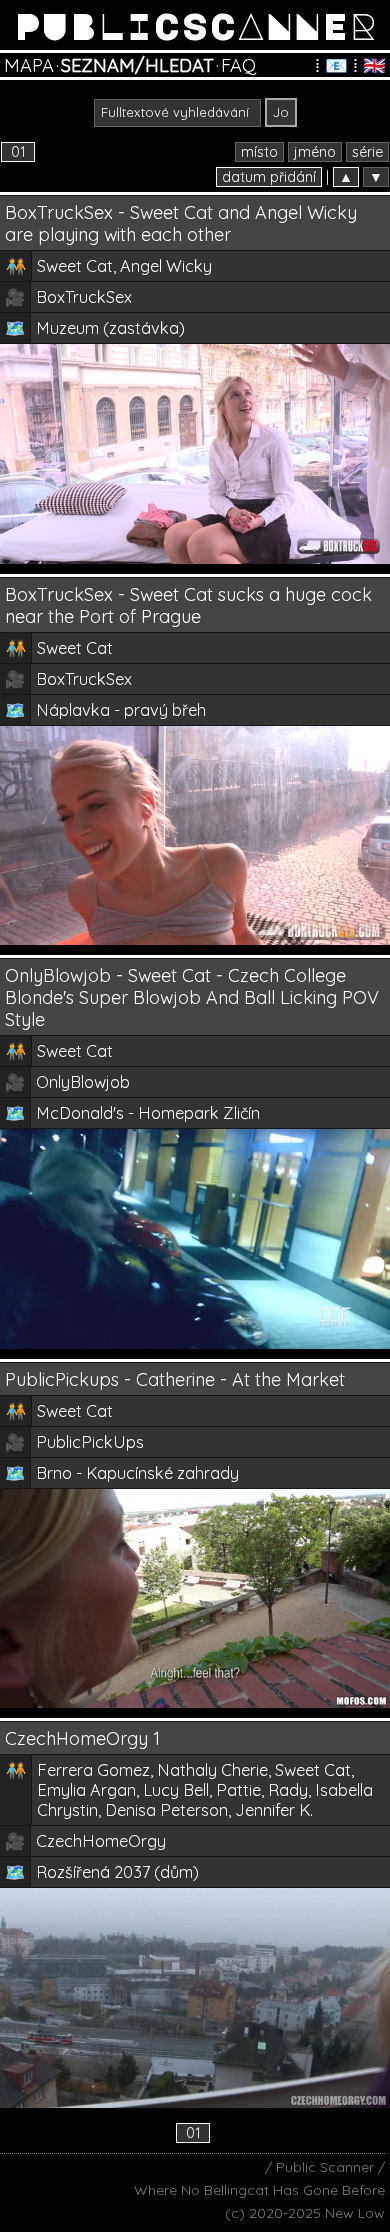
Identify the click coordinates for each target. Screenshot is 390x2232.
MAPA (29, 65)
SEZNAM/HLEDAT (137, 65)
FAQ (238, 65)
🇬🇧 (374, 65)
